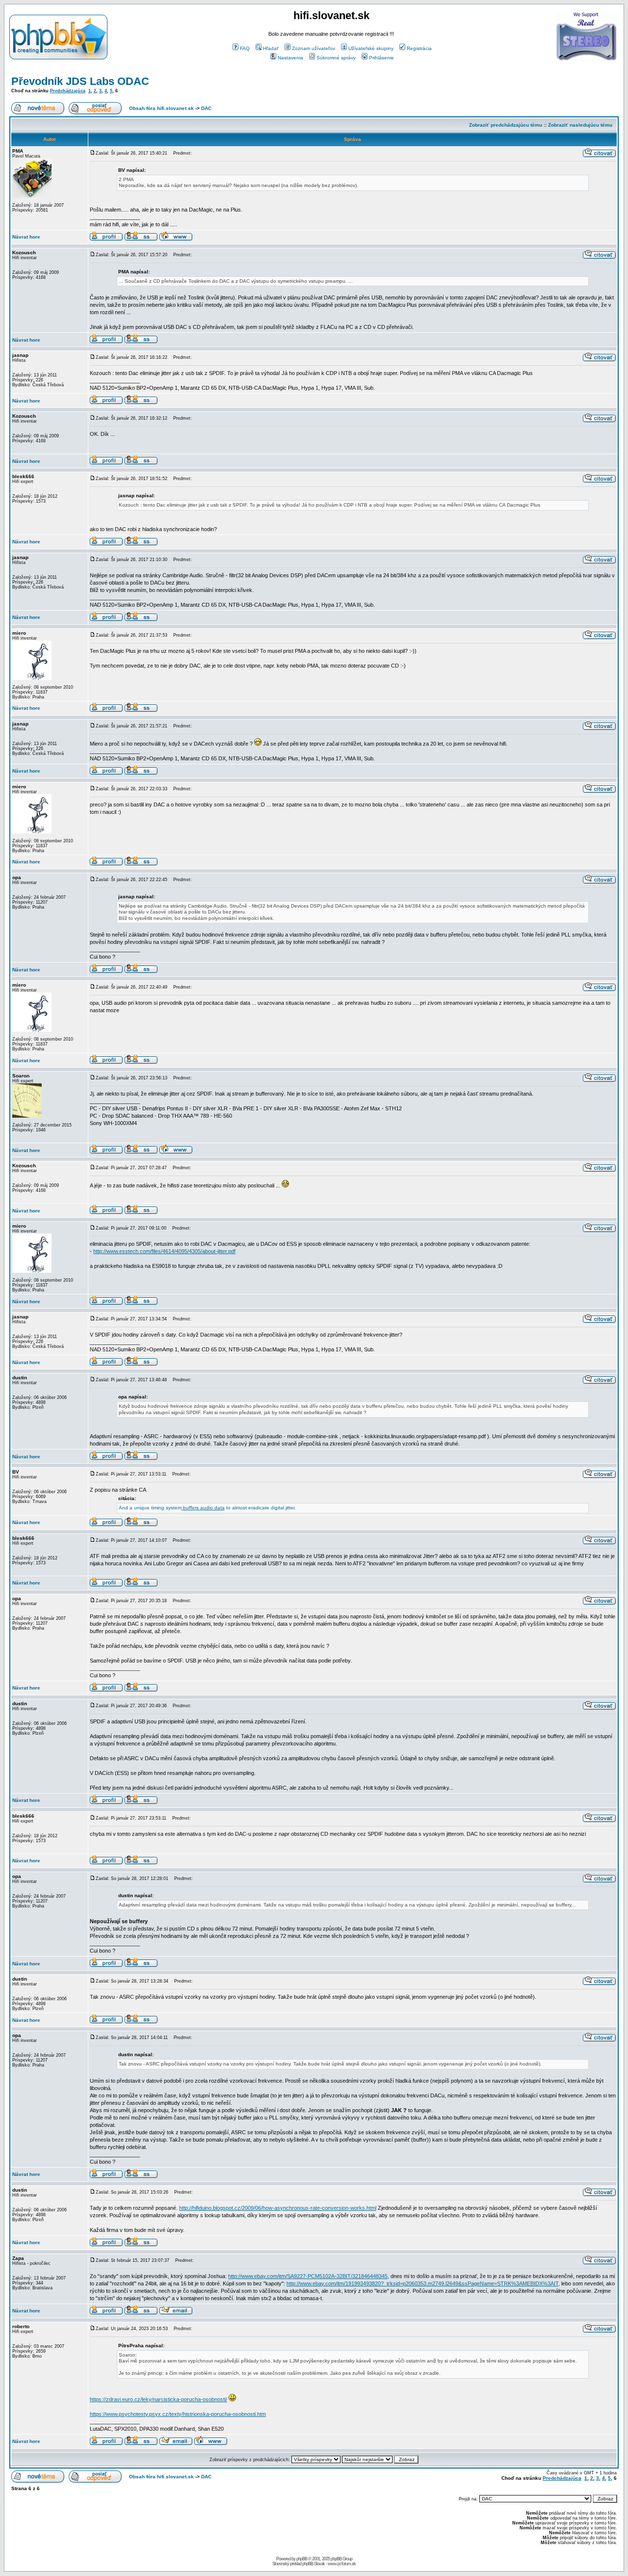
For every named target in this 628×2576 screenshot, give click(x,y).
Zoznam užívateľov (314, 48)
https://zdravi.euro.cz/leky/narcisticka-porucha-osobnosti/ (158, 2399)
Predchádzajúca (68, 91)
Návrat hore (26, 237)
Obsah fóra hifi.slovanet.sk (161, 108)
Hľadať (271, 48)
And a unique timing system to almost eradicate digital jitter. (207, 1508)
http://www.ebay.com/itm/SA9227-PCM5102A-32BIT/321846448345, (309, 2276)
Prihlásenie (381, 58)
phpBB (302, 2559)
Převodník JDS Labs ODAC (80, 81)
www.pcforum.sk (342, 2564)
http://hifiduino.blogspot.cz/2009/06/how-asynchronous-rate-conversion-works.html (278, 2208)
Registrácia (419, 48)
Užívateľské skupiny (371, 48)
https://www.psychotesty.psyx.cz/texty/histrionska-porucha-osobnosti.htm (178, 2414)
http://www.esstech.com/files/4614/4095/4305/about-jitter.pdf (164, 1251)
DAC (206, 108)
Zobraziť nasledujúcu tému (580, 125)
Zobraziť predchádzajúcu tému (506, 125)
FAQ (245, 48)
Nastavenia (290, 58)
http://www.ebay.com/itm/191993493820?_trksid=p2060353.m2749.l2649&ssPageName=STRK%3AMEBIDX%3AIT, (423, 2283)
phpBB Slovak (314, 2564)
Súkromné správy (336, 58)
